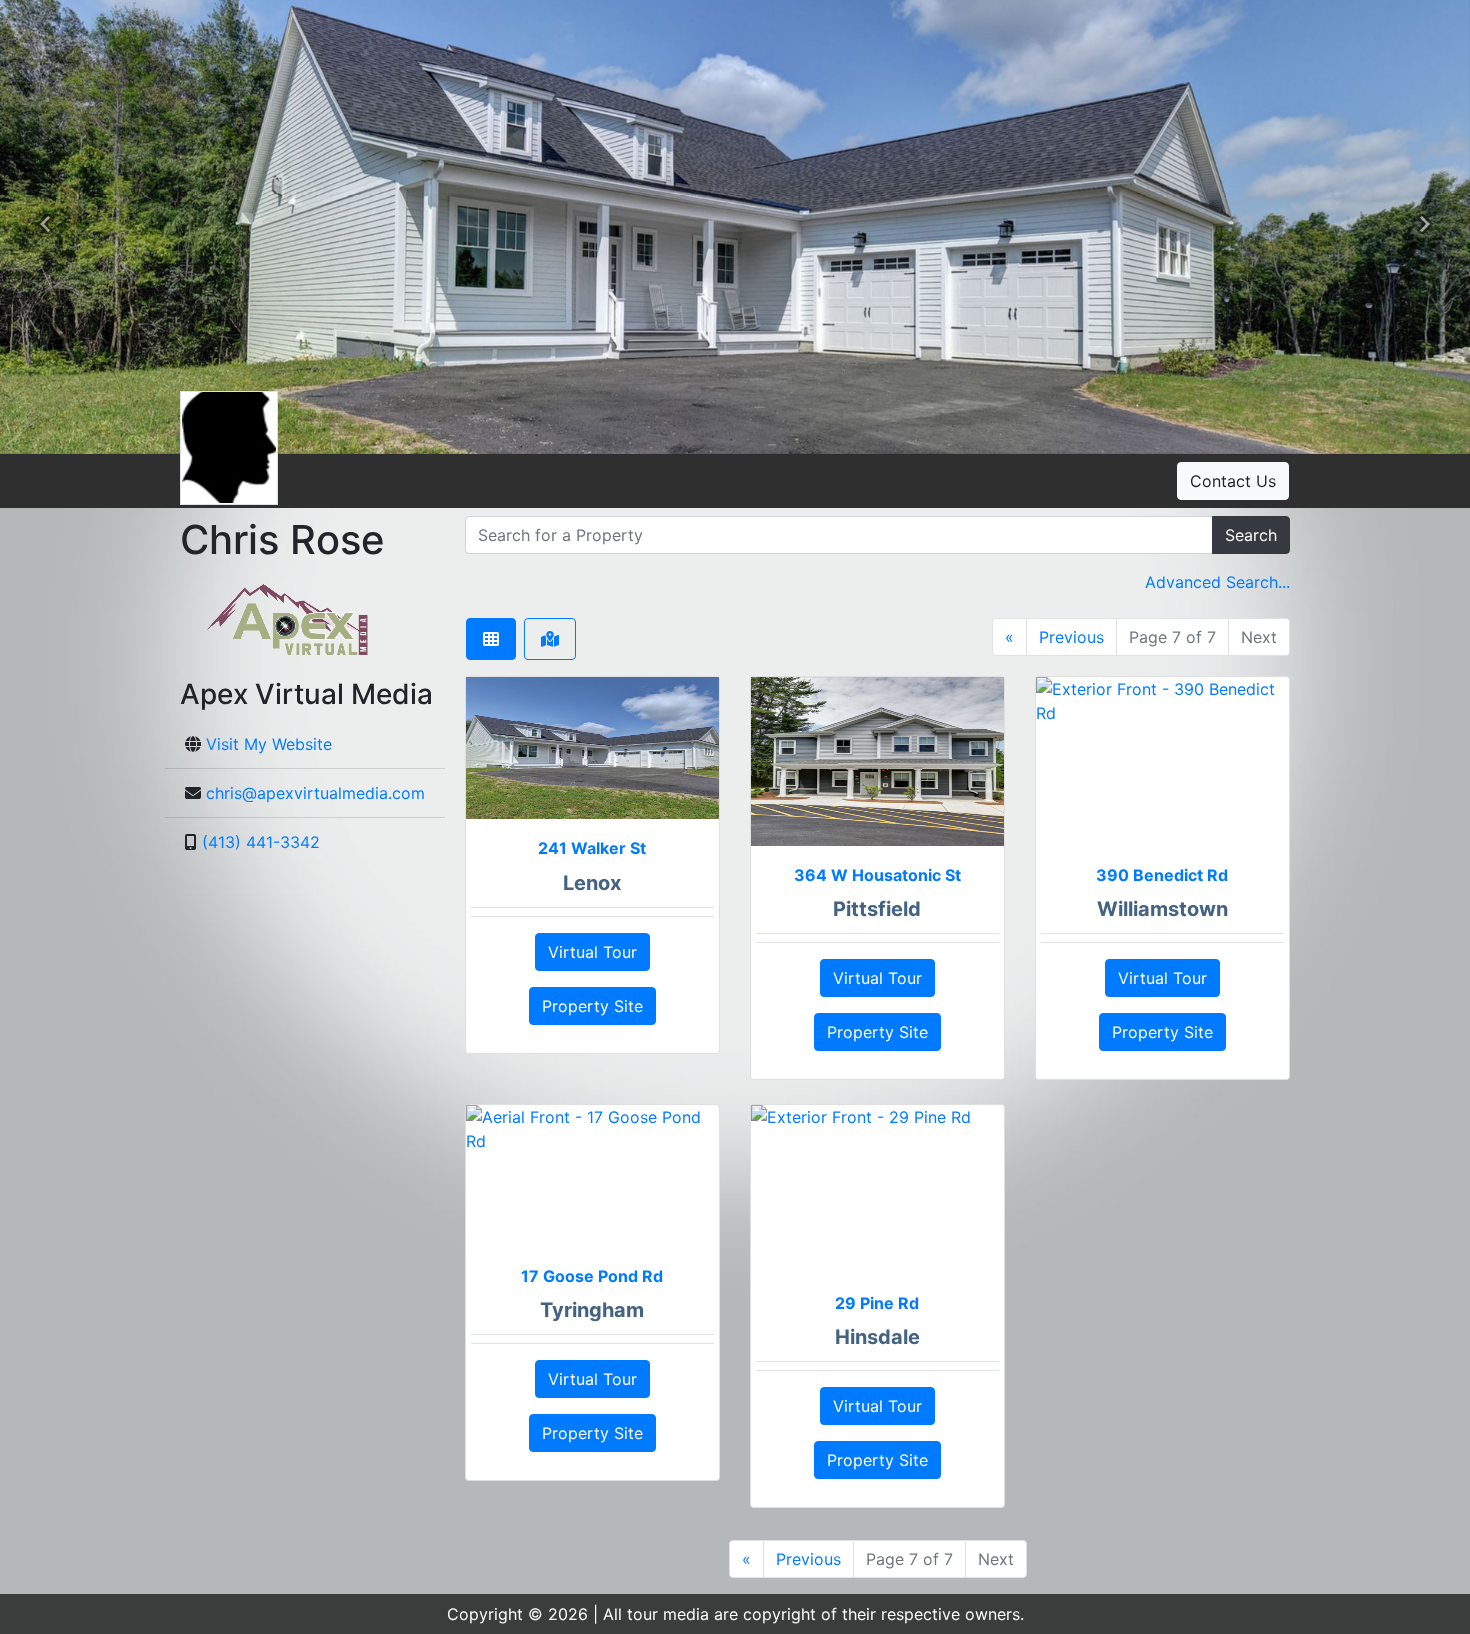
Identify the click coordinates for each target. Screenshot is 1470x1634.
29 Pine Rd (877, 1303)
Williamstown (1162, 909)
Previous (1071, 637)
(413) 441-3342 (261, 842)
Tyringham (592, 1310)
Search (1251, 535)
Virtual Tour (592, 952)
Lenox (592, 883)
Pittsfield (877, 909)
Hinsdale (877, 1337)
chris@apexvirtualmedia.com (315, 793)
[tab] (491, 639)
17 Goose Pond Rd (592, 1276)
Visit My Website (269, 744)
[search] (839, 535)
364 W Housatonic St (877, 875)
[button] (45, 227)
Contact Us (1233, 481)
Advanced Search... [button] (1217, 582)
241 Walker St (592, 848)
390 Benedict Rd (1162, 875)
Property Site (592, 1006)
